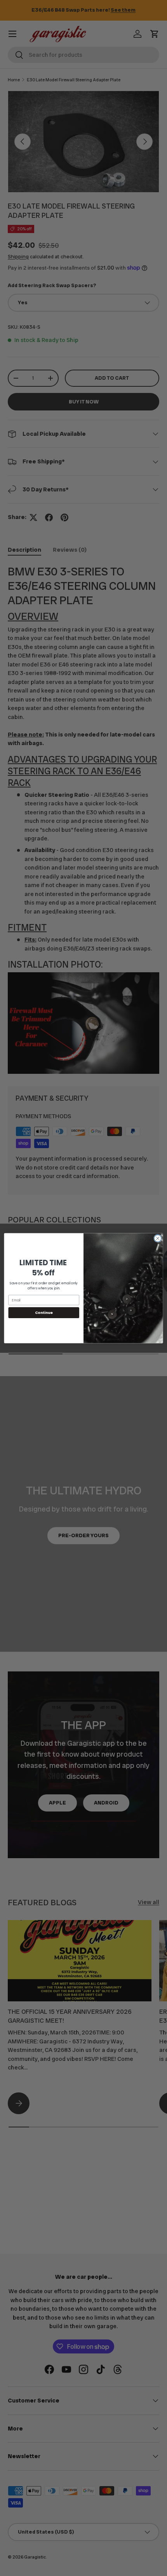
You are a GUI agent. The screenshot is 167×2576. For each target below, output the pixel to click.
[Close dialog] (158, 1238)
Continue (44, 1313)
